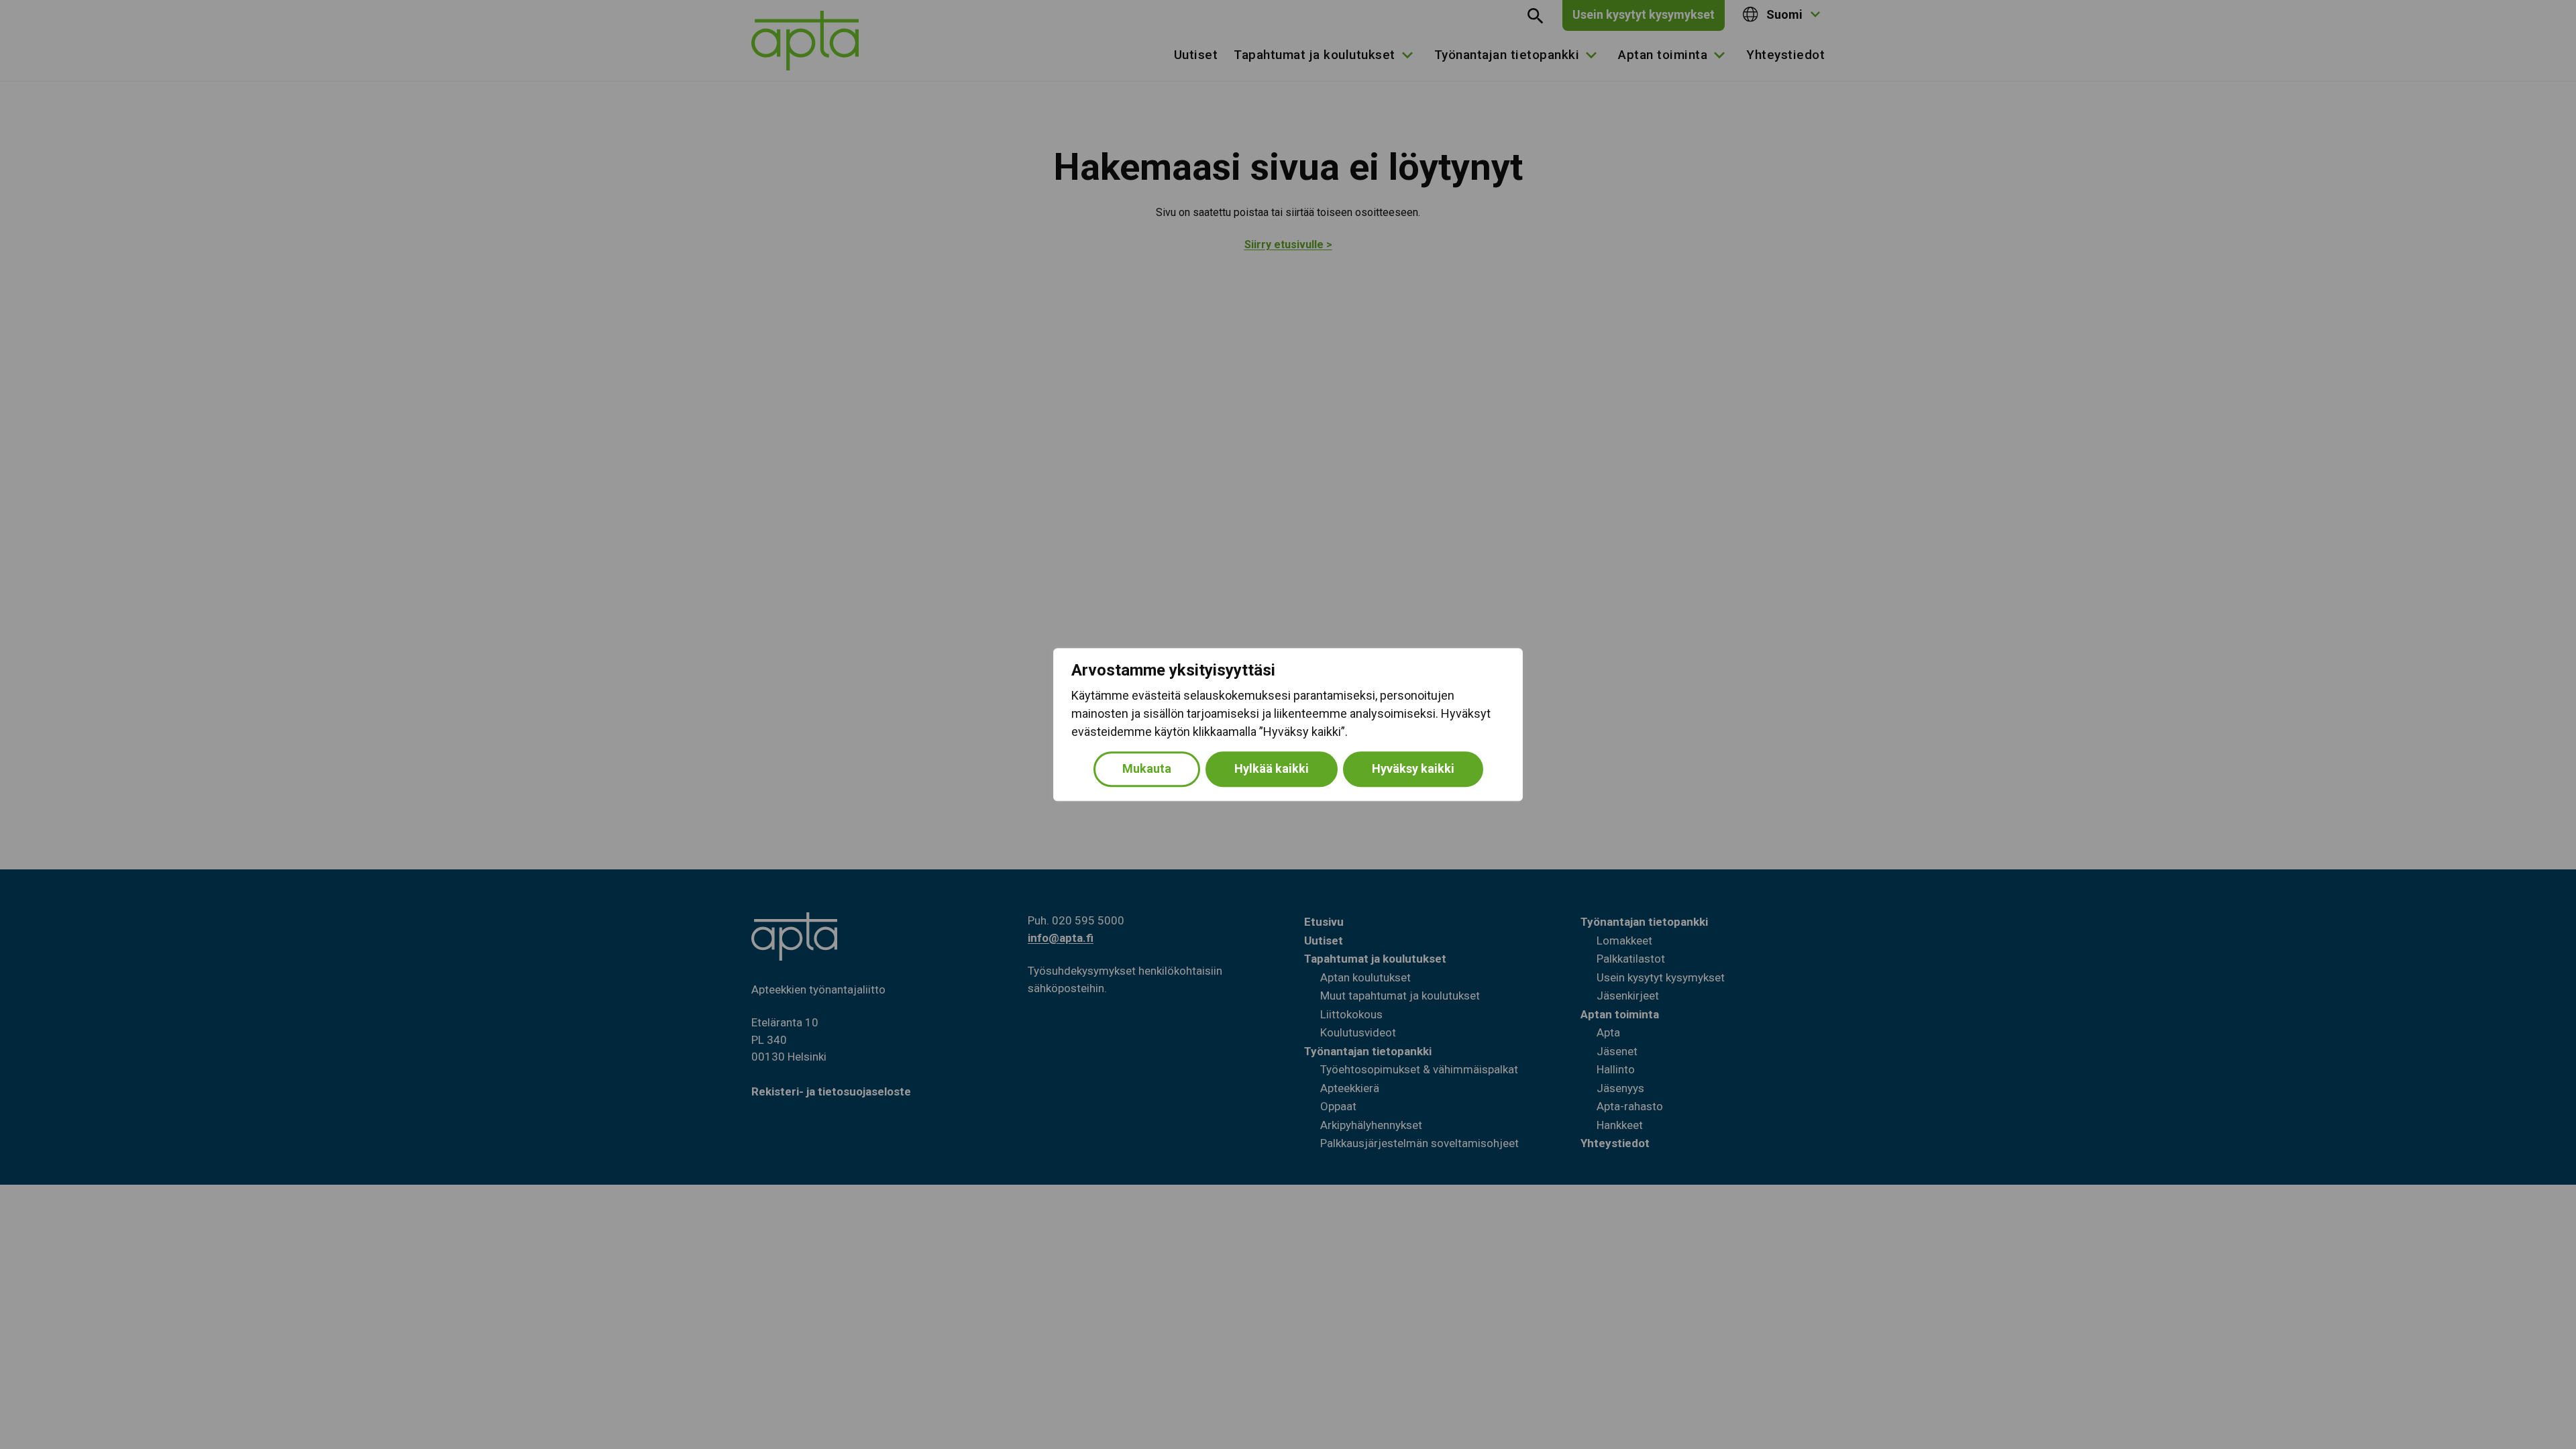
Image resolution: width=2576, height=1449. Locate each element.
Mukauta (1147, 768)
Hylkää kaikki (1272, 768)
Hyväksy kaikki (1413, 768)
